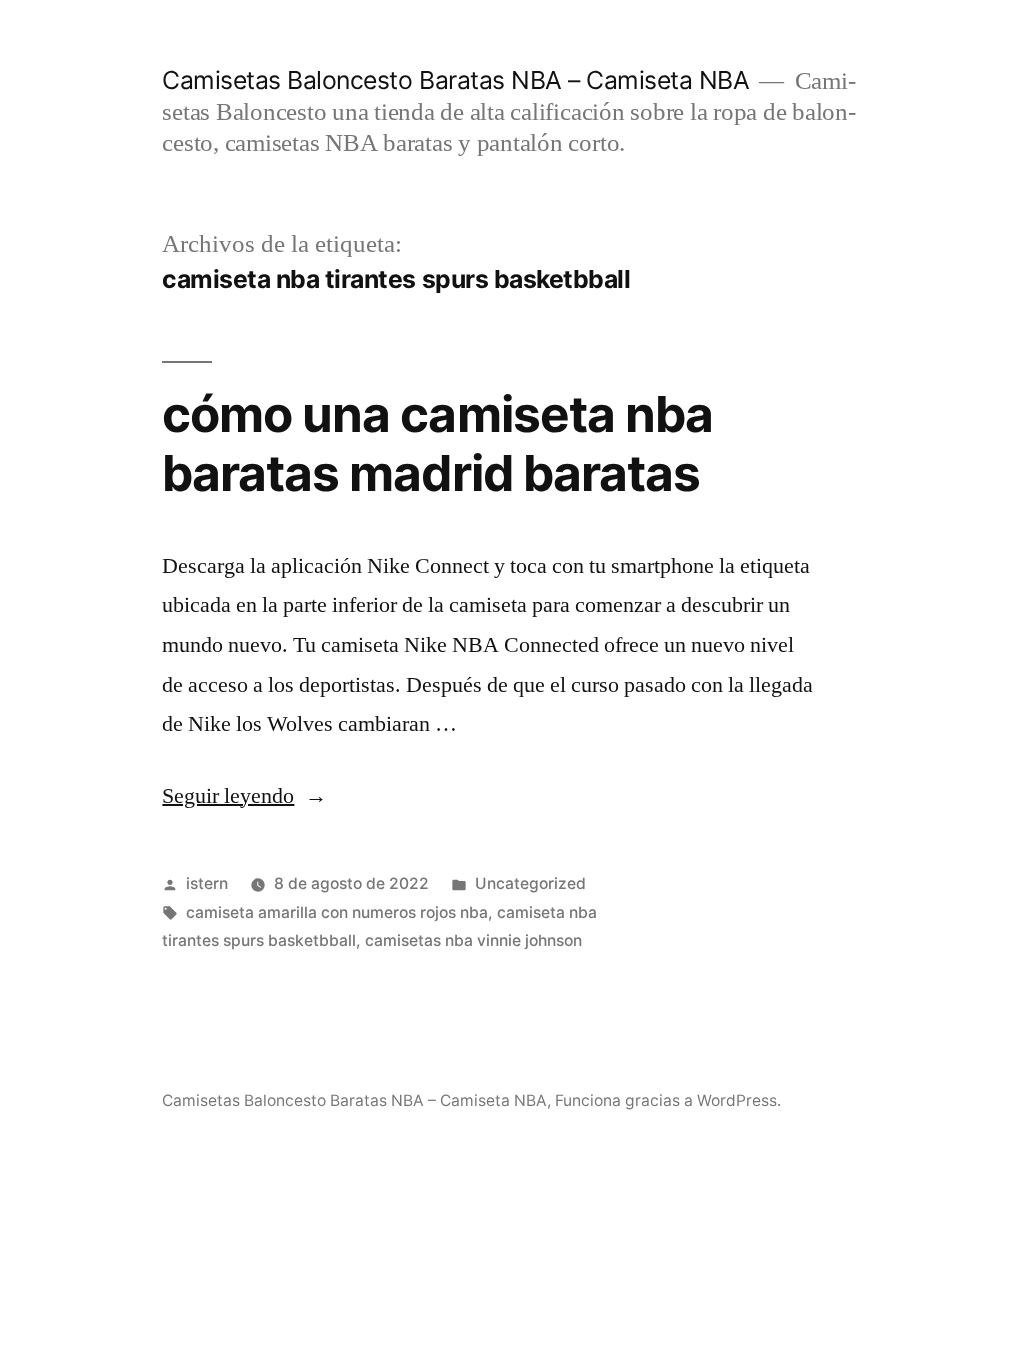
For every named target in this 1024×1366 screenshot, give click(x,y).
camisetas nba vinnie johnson (473, 940)
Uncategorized (530, 883)
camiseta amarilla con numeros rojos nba (337, 912)
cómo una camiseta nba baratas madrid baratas (437, 443)
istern (207, 883)
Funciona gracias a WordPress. (668, 1100)
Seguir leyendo (244, 796)
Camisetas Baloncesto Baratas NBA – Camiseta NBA (455, 80)
